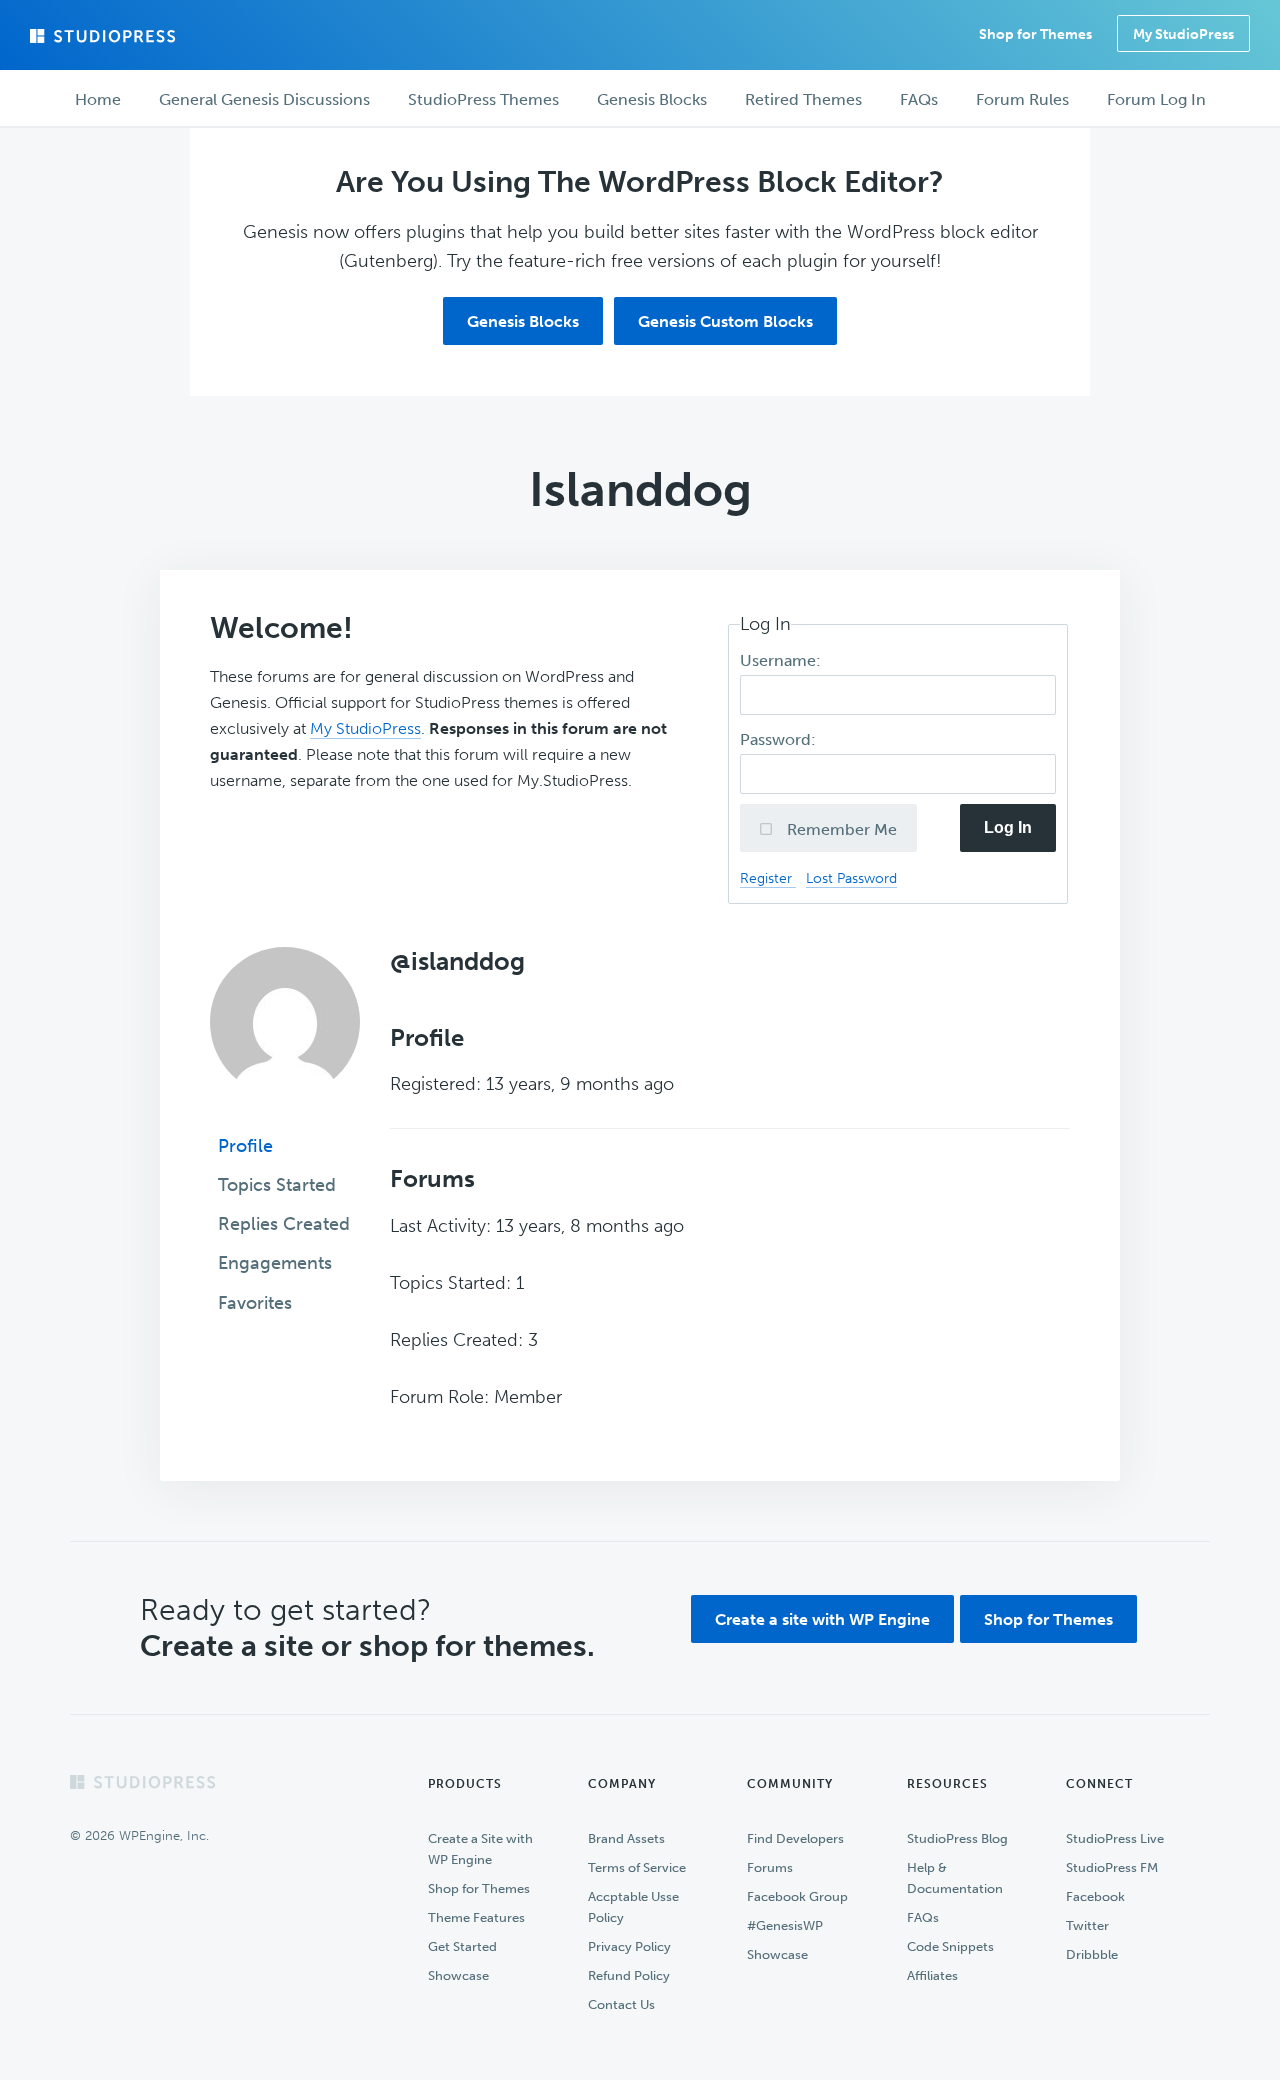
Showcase (458, 1975)
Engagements (275, 1263)
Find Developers (795, 1838)
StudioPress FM (1112, 1867)
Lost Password (851, 878)
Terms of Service (637, 1867)
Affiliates (932, 1975)
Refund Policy (629, 1975)
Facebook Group (797, 1896)
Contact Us (621, 2004)
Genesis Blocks (523, 321)
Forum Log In (1156, 99)
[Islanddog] (285, 1111)
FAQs (923, 1917)
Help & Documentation (955, 1878)
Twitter (1087, 1925)
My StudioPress (1183, 34)
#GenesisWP (785, 1925)
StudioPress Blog (957, 1838)
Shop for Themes (1048, 1619)
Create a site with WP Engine (822, 1619)
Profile (245, 1146)
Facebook (1095, 1896)
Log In (1008, 827)
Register (768, 878)
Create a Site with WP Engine (480, 1849)
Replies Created (284, 1224)
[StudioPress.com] (105, 36)
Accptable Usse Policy (633, 1907)
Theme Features (476, 1917)
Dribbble (1092, 1954)
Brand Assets (626, 1838)
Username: (782, 660)
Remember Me (840, 829)
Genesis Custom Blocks (725, 321)
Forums (770, 1867)
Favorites (255, 1303)
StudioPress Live (1115, 1838)
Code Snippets (950, 1946)
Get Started (462, 1946)
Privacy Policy (629, 1946)
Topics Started (277, 1185)
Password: (780, 739)
